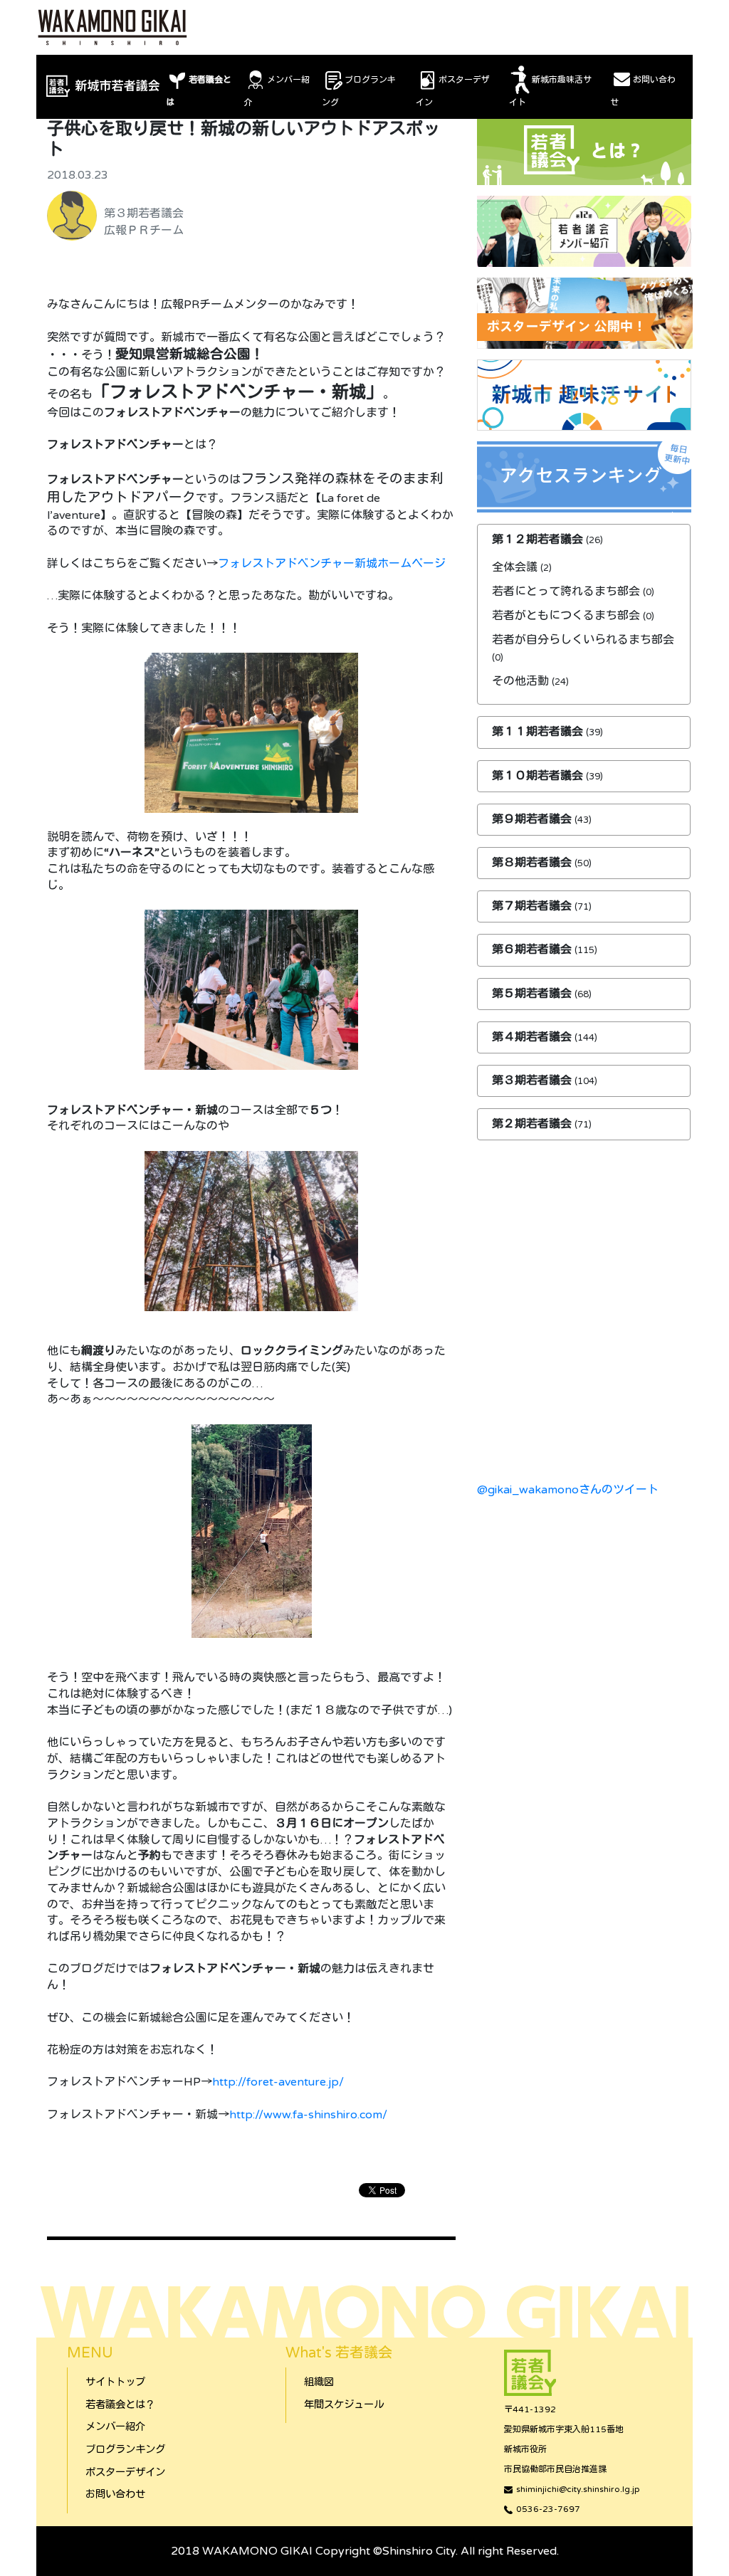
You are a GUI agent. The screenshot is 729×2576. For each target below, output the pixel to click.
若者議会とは (199, 91)
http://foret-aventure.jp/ (278, 2082)
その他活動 (520, 681)
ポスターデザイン (453, 91)
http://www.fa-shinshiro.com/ (308, 2115)
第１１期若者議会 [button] (539, 732)
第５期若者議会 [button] (533, 994)
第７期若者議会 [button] (533, 906)
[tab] (584, 540)
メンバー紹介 (277, 91)
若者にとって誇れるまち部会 (566, 592)
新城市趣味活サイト (550, 91)
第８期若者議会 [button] (533, 863)
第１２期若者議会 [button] (539, 540)
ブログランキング (359, 91)
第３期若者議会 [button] (533, 1081)
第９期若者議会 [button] (533, 819)
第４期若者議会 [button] (533, 1037)
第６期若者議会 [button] (533, 950)
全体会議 (515, 567)
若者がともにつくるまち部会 (566, 616)
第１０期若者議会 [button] (539, 776)
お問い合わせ (643, 91)
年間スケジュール (344, 2405)
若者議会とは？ (120, 2405)
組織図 (319, 2382)
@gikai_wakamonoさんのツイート (568, 1490)
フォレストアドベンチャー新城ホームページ (332, 564)
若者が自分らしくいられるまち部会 (583, 640)
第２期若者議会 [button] (533, 1124)
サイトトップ (115, 2382)
